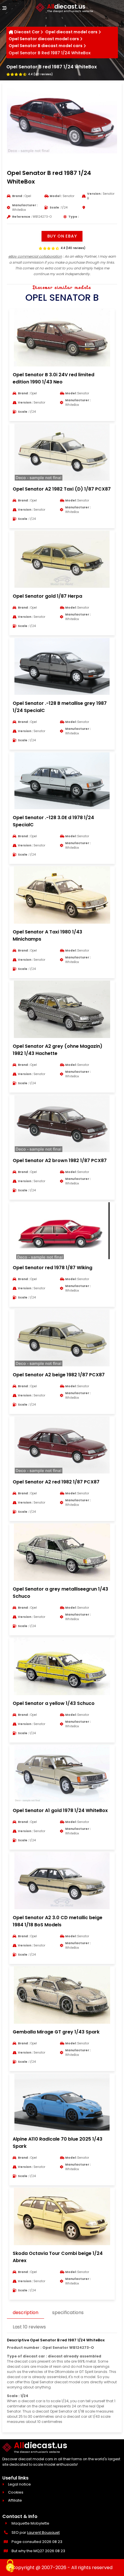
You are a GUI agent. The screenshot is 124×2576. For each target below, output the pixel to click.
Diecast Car (27, 32)
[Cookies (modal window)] (10, 2566)
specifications (68, 2312)
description (26, 2312)
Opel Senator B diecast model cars (46, 46)
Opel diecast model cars (71, 32)
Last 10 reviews (29, 2327)
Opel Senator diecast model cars (44, 39)
